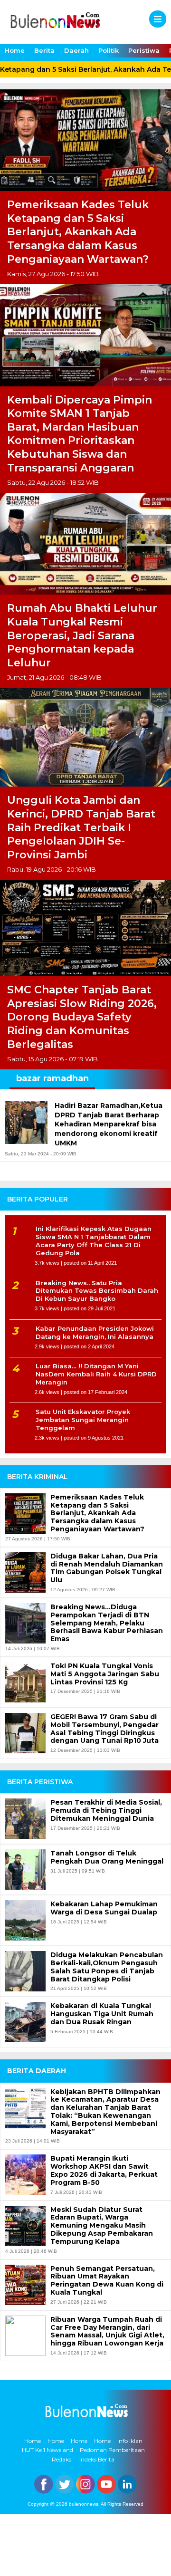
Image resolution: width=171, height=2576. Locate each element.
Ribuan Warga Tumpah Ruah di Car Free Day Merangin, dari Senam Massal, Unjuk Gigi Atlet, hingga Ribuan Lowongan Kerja (107, 2331)
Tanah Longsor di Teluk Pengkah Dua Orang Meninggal (107, 1857)
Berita (44, 50)
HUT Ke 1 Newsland (47, 2450)
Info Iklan (130, 2441)
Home (15, 50)
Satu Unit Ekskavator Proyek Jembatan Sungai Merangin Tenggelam (83, 1420)
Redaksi (62, 2459)
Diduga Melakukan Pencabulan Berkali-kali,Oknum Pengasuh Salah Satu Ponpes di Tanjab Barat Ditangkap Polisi (107, 1967)
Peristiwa (144, 50)
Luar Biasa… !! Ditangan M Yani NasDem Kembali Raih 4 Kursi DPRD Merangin (96, 1374)
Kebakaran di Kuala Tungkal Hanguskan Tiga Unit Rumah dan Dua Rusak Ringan (102, 2014)
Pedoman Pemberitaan (112, 2450)
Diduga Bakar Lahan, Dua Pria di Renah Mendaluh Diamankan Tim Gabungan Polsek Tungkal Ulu (107, 1568)
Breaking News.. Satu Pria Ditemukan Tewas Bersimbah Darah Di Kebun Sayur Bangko (97, 1291)
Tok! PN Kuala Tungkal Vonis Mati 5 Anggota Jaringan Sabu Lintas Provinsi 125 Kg (105, 1674)
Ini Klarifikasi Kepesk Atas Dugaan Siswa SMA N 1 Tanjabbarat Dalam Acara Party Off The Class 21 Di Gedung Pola (94, 1241)
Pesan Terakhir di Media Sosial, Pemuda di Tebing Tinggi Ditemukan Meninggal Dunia (106, 1810)
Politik (109, 50)
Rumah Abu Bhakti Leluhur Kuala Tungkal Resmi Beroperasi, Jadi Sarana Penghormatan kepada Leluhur (82, 635)
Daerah (76, 50)
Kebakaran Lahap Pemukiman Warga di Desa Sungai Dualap (104, 1908)
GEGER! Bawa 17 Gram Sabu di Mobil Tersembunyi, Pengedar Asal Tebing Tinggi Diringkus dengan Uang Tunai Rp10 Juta (104, 1729)
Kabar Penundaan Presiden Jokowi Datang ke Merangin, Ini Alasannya (95, 1332)
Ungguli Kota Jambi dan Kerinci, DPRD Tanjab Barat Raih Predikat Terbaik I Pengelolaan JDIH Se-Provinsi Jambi (81, 827)
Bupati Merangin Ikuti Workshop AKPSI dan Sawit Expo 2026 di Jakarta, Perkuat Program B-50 (104, 2170)
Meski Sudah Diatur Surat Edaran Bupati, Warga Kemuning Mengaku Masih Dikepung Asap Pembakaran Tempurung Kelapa (102, 2226)
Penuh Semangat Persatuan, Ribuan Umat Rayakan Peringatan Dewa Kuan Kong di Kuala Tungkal (107, 2281)
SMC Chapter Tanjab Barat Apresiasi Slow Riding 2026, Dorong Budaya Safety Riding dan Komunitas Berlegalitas (82, 1017)
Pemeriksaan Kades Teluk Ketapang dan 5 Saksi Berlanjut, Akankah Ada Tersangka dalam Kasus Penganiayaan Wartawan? (78, 232)
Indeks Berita (97, 2459)
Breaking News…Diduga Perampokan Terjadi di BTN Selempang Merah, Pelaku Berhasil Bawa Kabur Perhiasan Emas (107, 1623)
